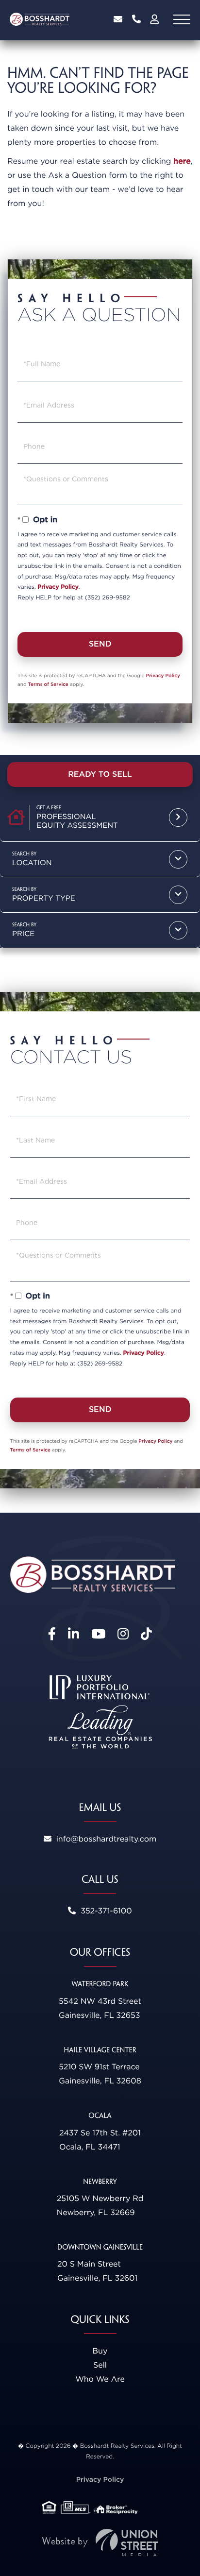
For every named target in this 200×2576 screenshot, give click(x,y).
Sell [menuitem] (100, 2365)
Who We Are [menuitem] (100, 2379)
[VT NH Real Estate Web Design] (100, 2543)
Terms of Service (48, 684)
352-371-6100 (136, 19)
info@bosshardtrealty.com (118, 19)
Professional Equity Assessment (77, 821)
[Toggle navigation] (182, 19)
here (182, 161)
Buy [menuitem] (100, 2351)
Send (100, 644)
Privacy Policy (58, 587)
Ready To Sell (100, 774)
